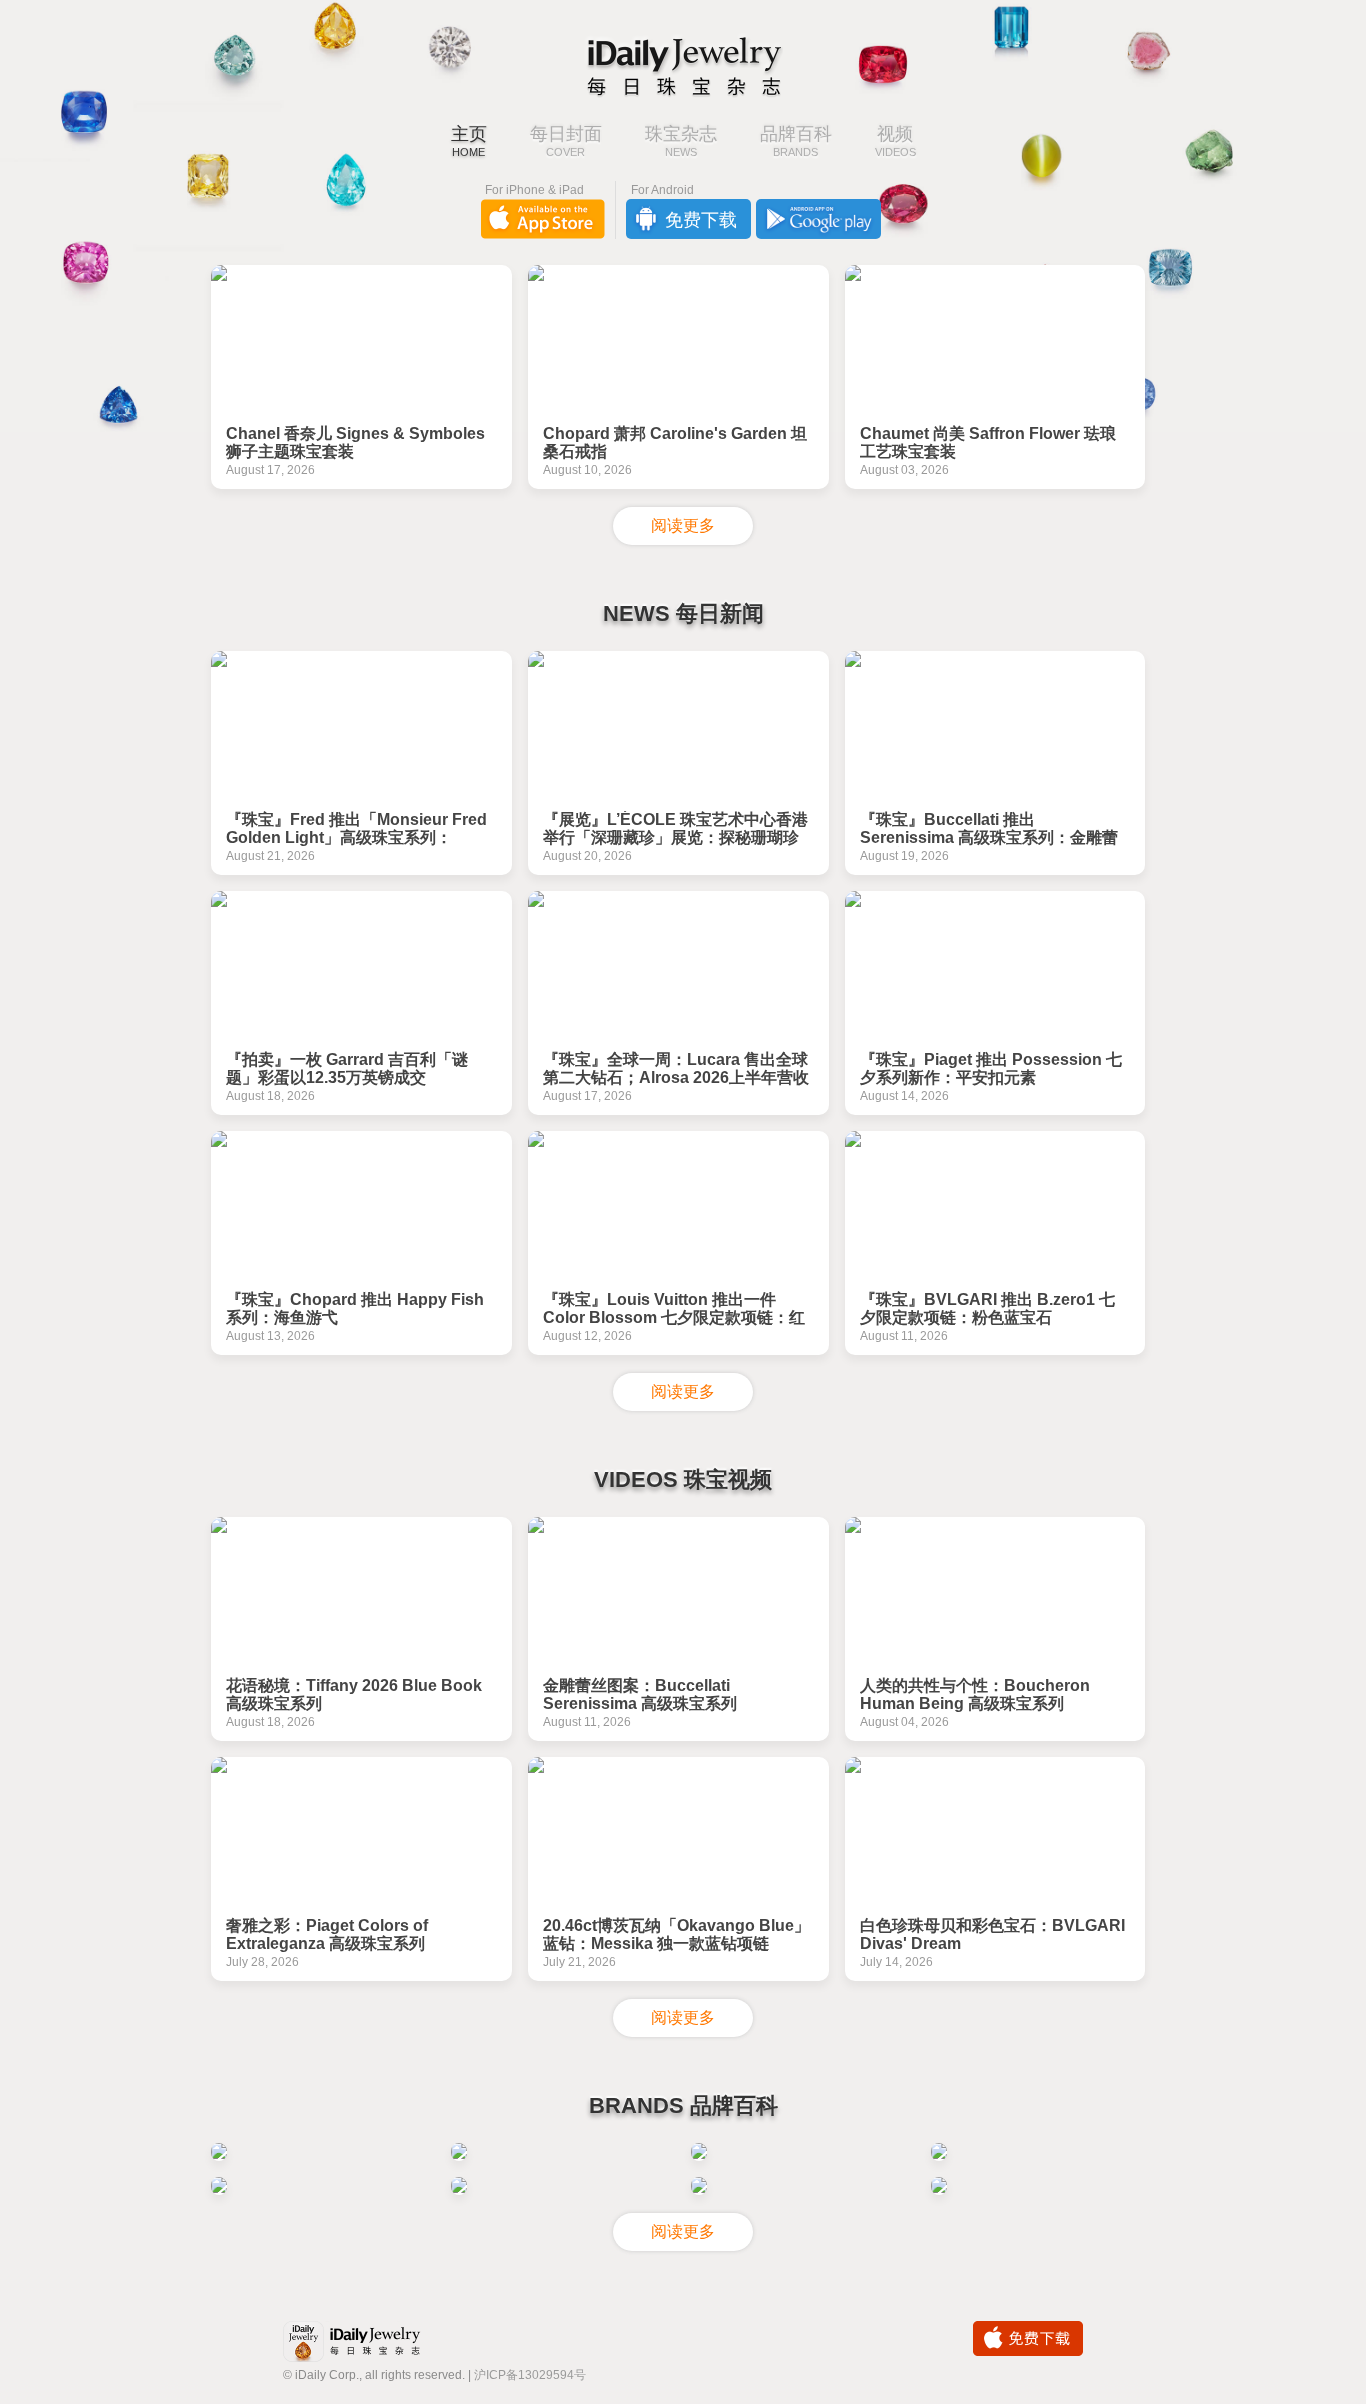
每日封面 (566, 141)
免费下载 (1028, 2338)
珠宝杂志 (681, 141)
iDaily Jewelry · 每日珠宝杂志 (368, 2343)
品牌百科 (796, 141)
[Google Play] (818, 219)
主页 (469, 141)
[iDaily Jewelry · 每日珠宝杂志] (683, 65)
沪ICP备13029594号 (530, 2375)
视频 (895, 141)
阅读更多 (683, 525)
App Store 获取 (542, 219)
